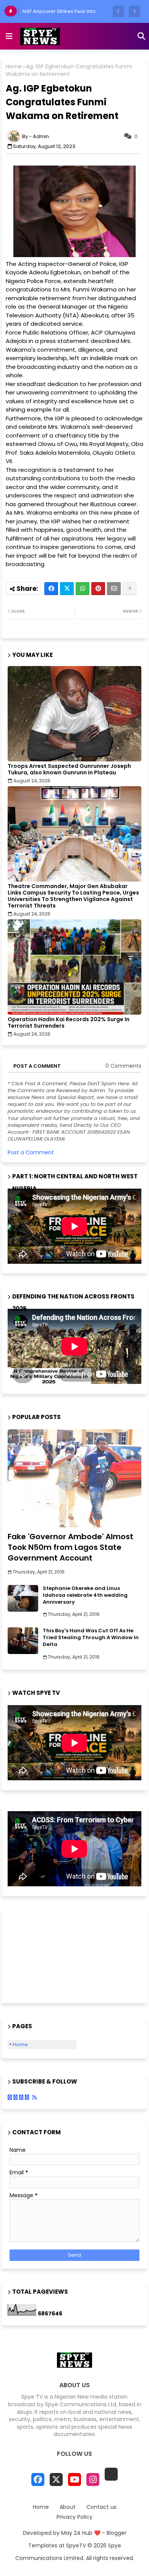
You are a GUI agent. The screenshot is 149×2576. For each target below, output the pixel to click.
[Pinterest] (98, 589)
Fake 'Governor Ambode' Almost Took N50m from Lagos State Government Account (70, 1547)
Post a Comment (31, 1152)
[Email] (114, 589)
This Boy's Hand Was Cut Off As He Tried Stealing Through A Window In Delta (91, 1638)
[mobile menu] (9, 36)
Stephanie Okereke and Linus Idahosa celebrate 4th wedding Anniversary (85, 1595)
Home (14, 67)
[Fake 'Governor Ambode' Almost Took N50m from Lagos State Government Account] (74, 1478)
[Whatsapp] (83, 589)
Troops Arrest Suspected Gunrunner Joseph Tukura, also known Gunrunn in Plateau (69, 769)
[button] (118, 11)
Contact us (101, 2507)
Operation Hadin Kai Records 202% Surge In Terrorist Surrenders (69, 1023)
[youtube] (74, 2479)
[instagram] (93, 2479)
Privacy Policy (74, 2517)
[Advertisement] (46, 1955)
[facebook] (38, 2479)
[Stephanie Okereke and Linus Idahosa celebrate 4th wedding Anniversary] (23, 1598)
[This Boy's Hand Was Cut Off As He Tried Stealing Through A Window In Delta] (23, 1641)
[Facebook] (51, 589)
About (68, 2507)
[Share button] (130, 589)
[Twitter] (67, 589)
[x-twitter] (56, 2479)
